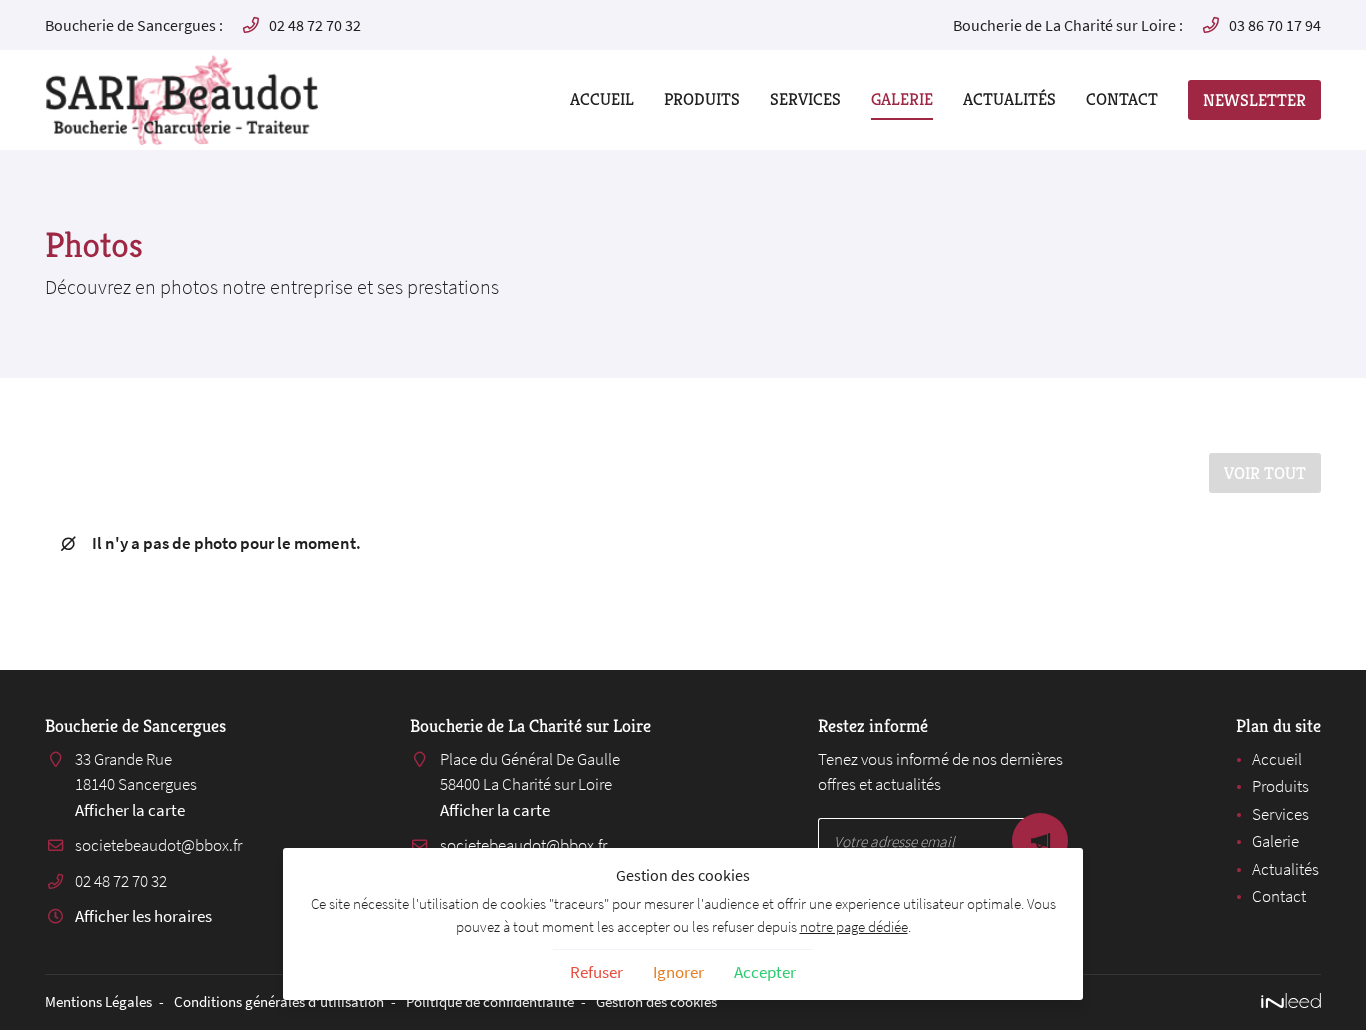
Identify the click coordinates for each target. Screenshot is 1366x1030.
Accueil (602, 99)
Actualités (1009, 99)
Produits (702, 99)
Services (805, 99)
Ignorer (678, 972)
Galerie (902, 99)
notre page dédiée (854, 926)
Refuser (596, 972)
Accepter (765, 972)
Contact (1122, 99)
